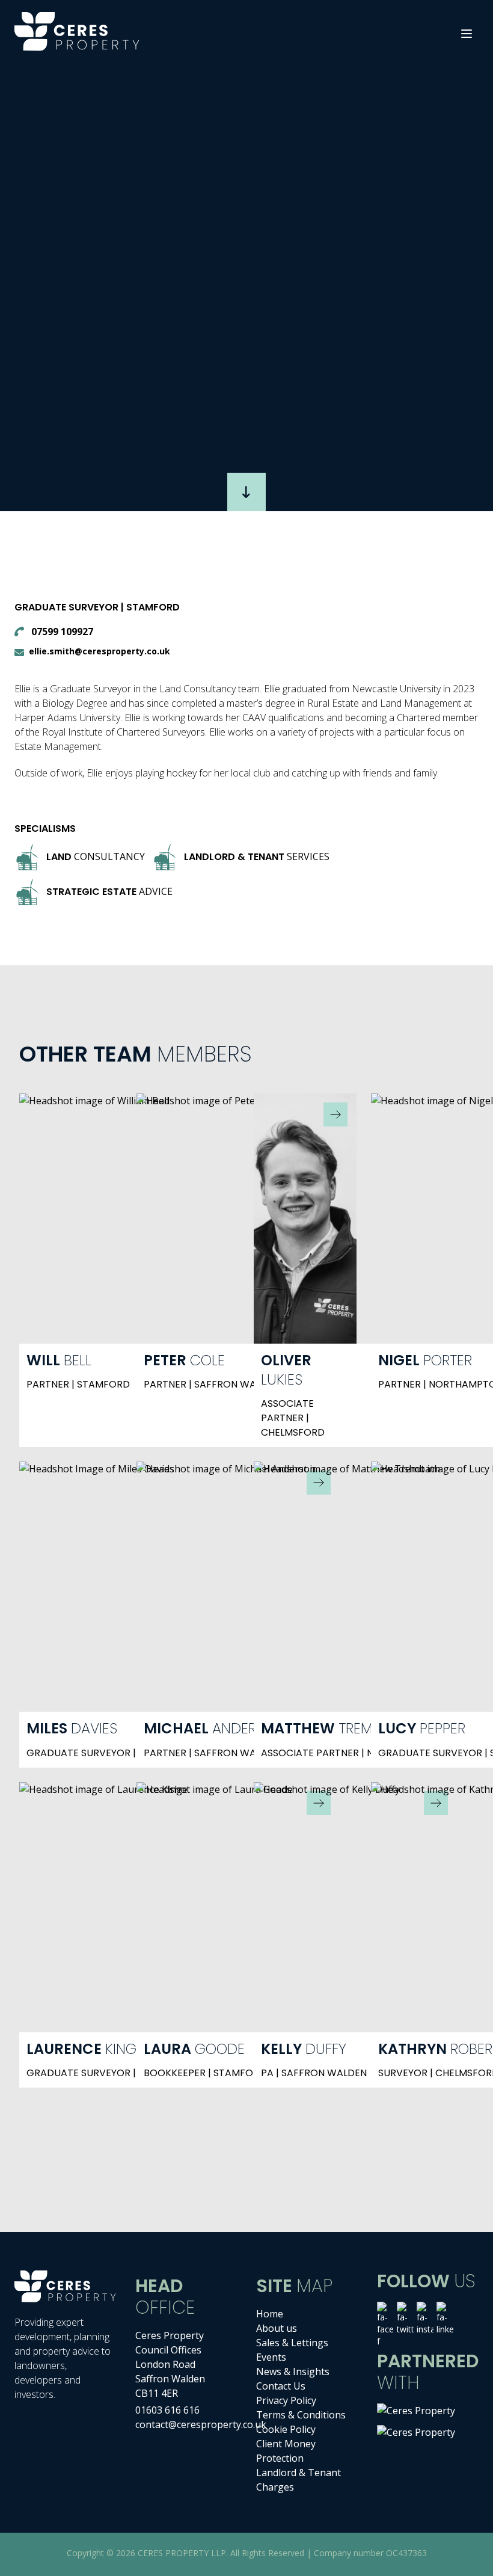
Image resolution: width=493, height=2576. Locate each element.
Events (271, 2357)
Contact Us (281, 2386)
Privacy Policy (286, 2400)
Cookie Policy (286, 2429)
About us (277, 2328)
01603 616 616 (167, 2410)
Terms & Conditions (301, 2415)
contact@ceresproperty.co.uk (201, 2424)
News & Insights (293, 2372)
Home (270, 2314)
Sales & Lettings (292, 2343)
